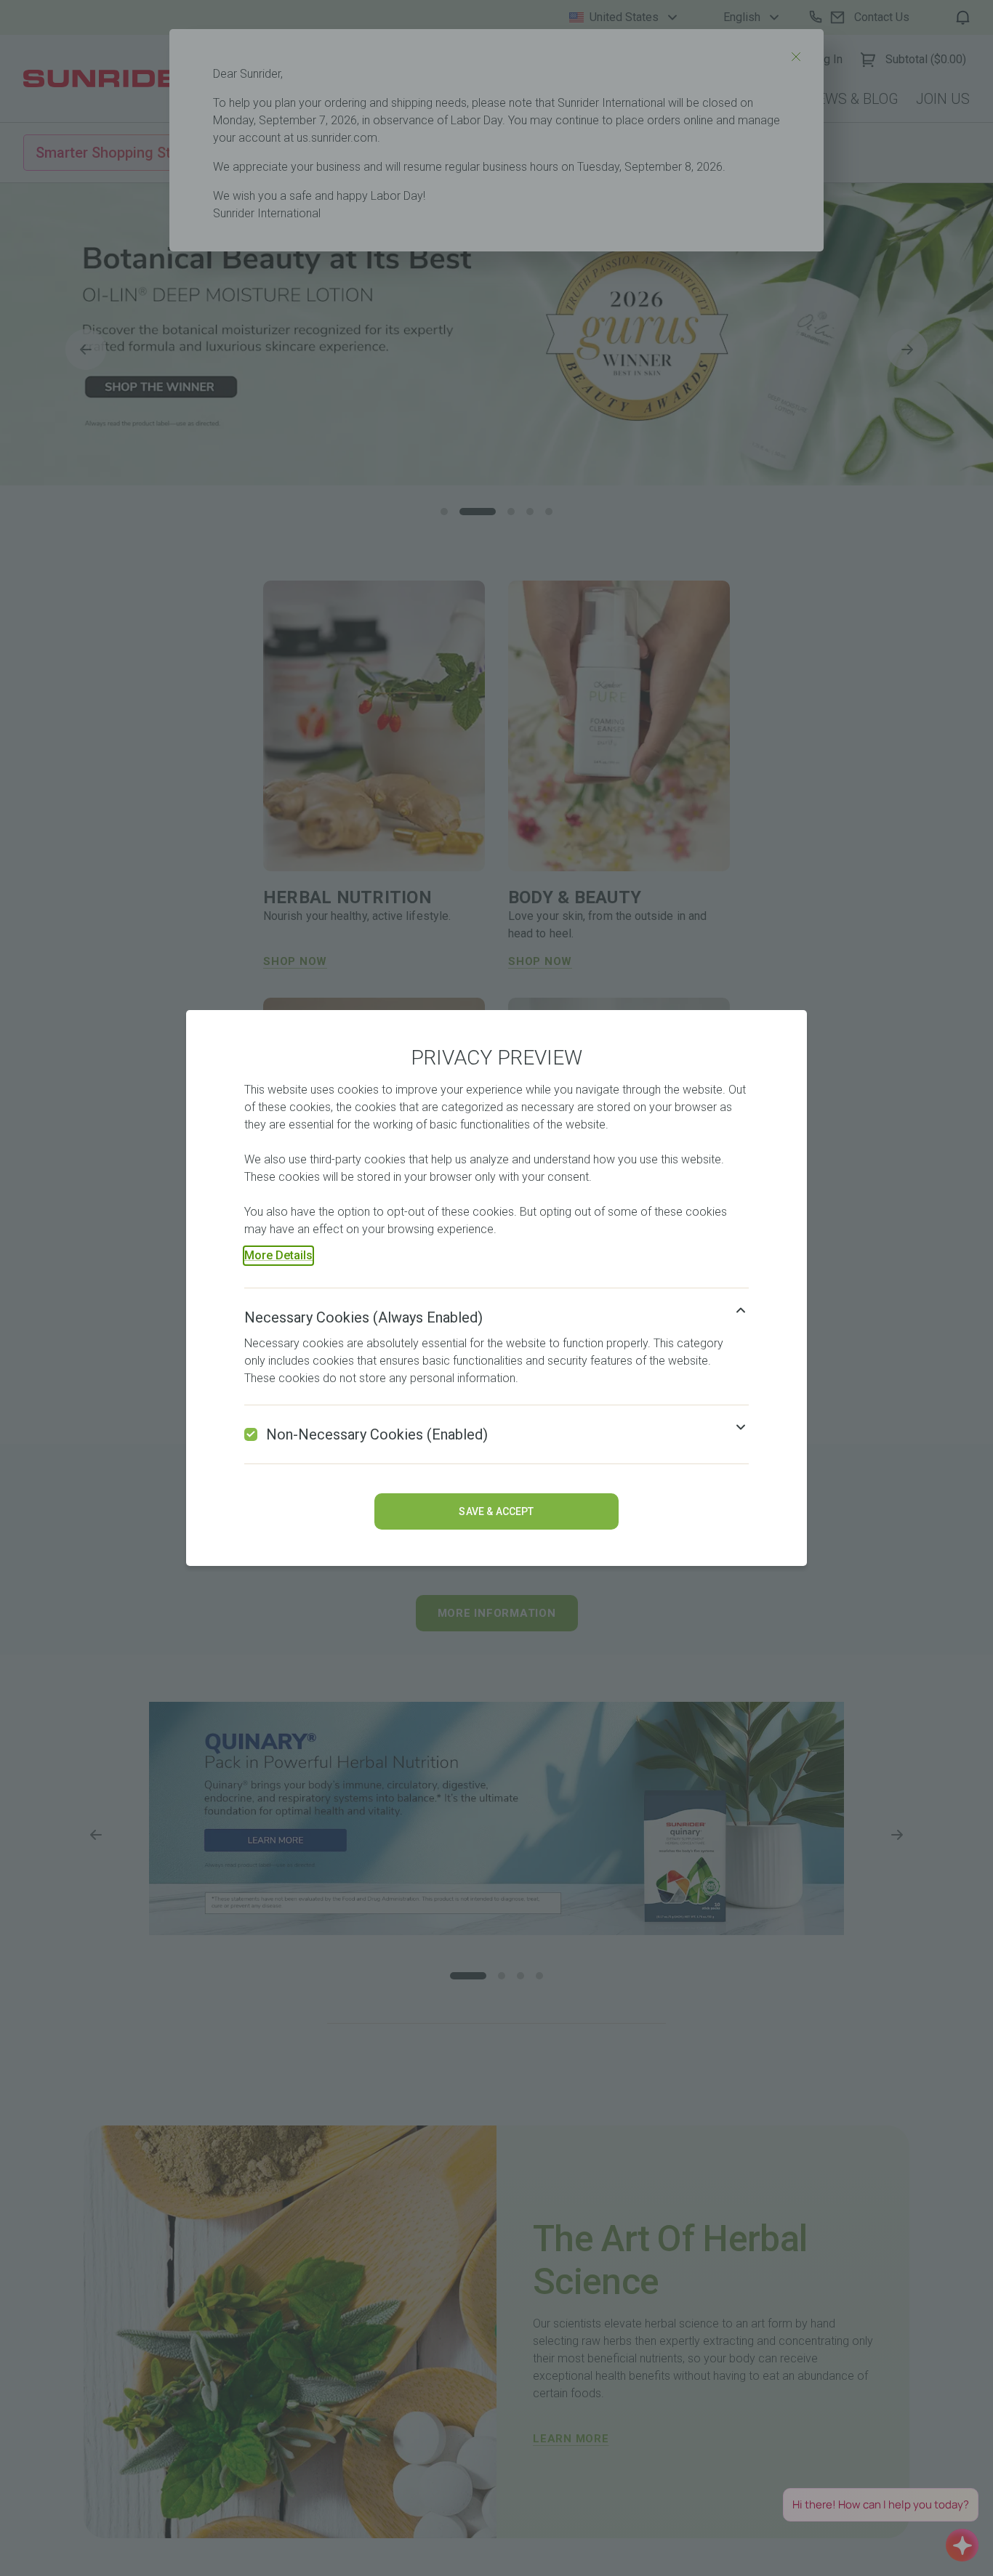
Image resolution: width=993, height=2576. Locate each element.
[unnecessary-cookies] (251, 1434)
